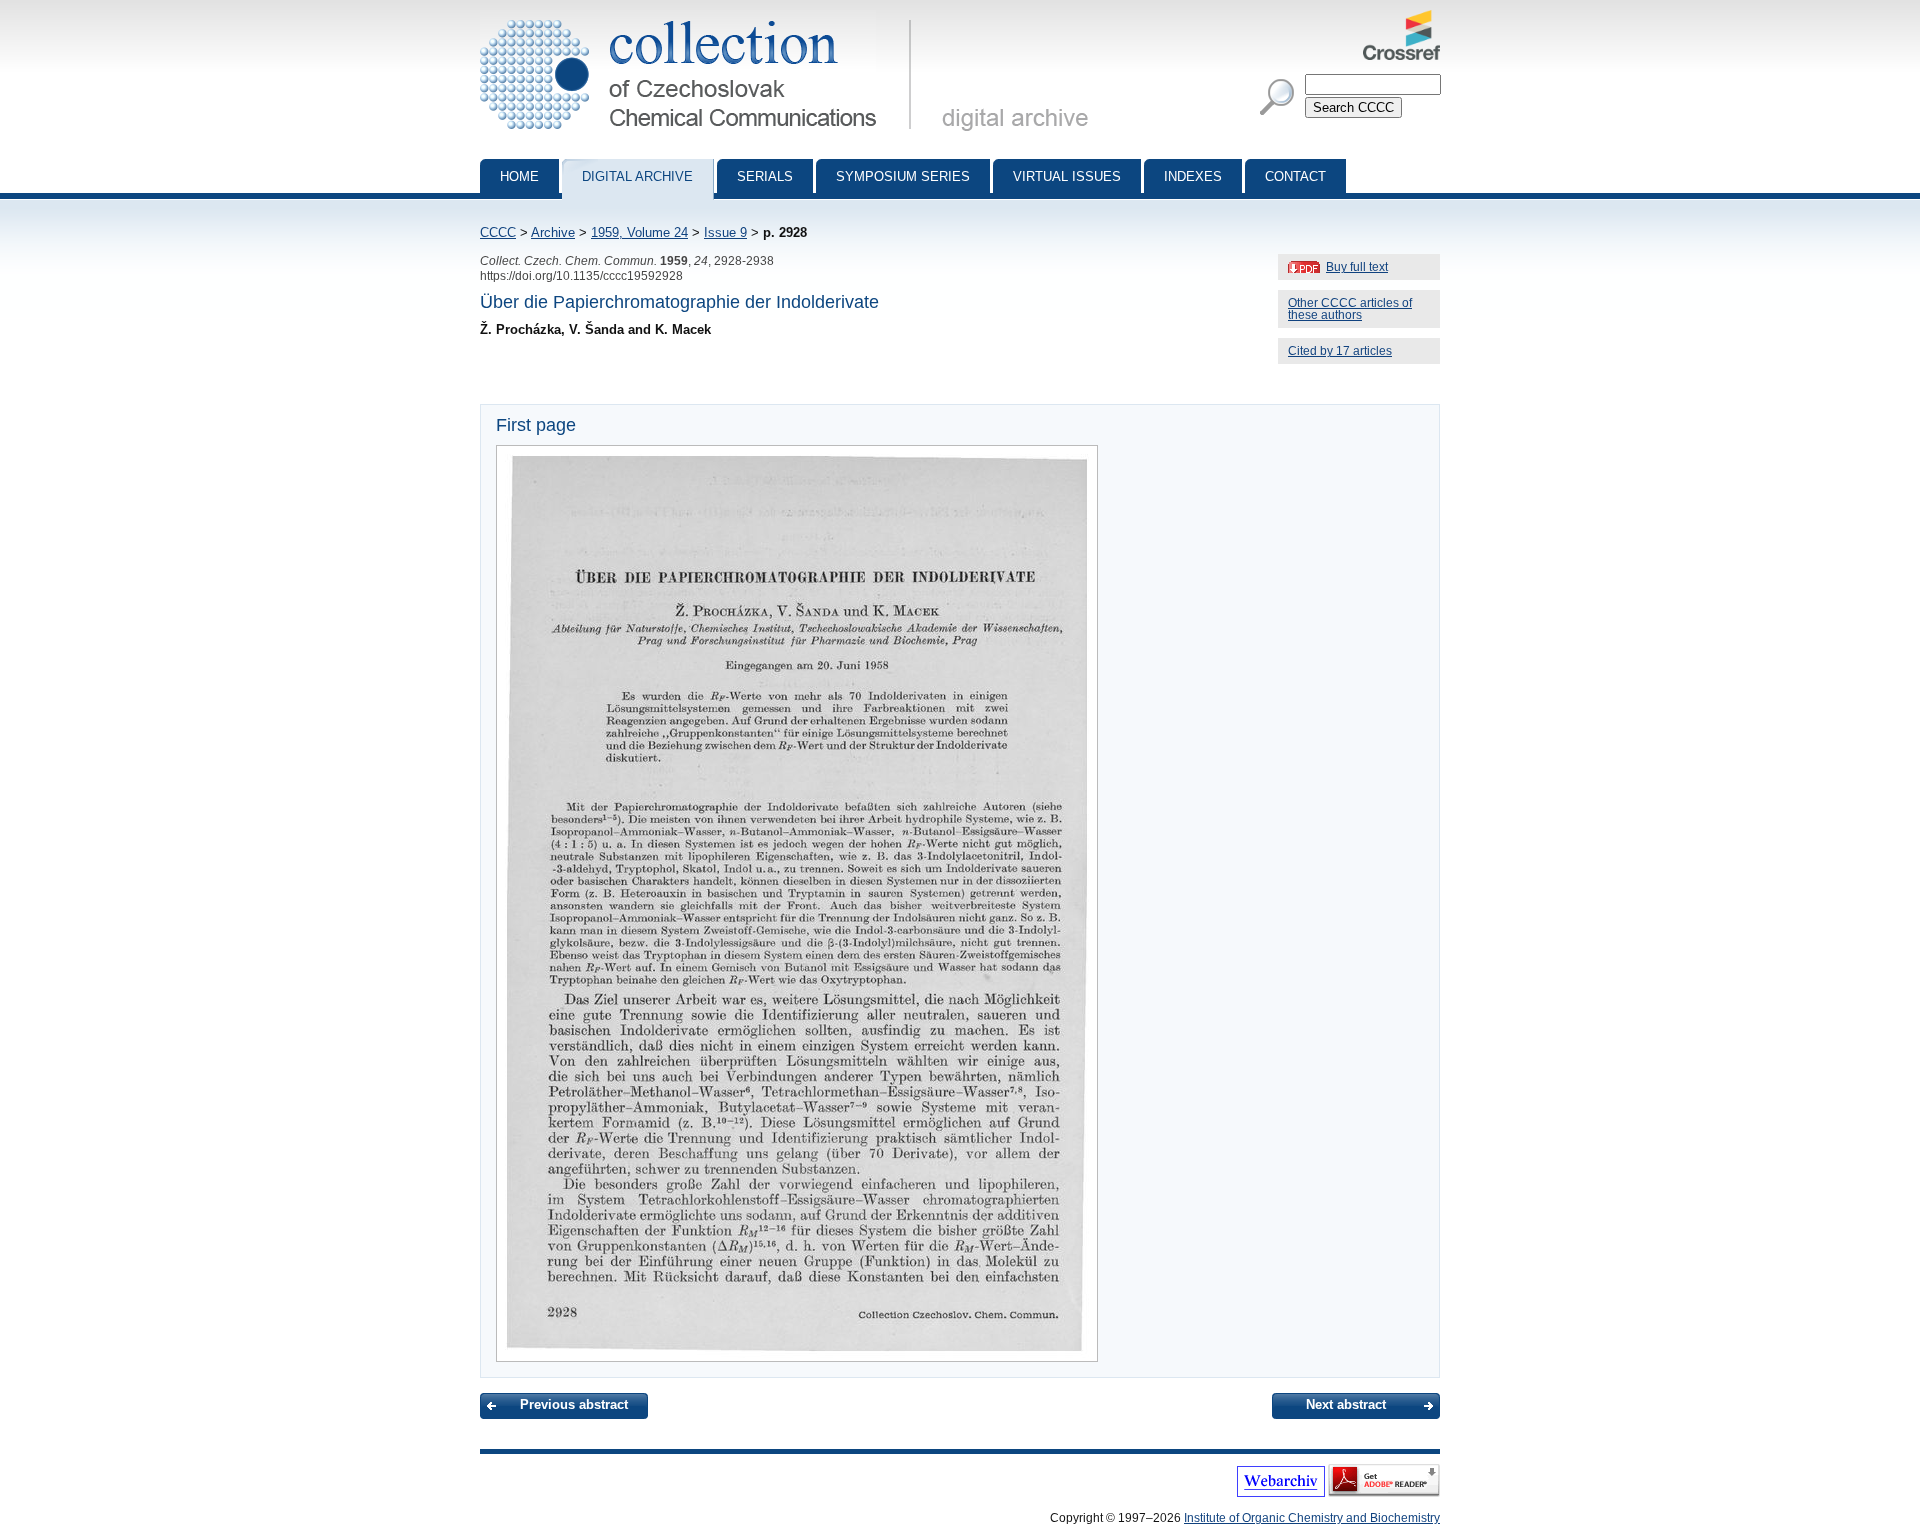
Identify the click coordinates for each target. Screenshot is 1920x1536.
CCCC (498, 232)
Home (519, 176)
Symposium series (903, 176)
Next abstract (1346, 1404)
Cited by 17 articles (1340, 351)
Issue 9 (725, 232)
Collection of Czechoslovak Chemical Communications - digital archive (701, 18)
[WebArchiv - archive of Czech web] (1281, 1493)
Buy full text (1357, 267)
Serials (765, 176)
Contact (1295, 176)
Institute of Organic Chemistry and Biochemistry (1312, 1518)
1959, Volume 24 (639, 232)
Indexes (1193, 176)
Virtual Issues (1067, 176)
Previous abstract (574, 1404)
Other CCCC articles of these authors (1350, 309)
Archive (553, 232)
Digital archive (637, 176)
